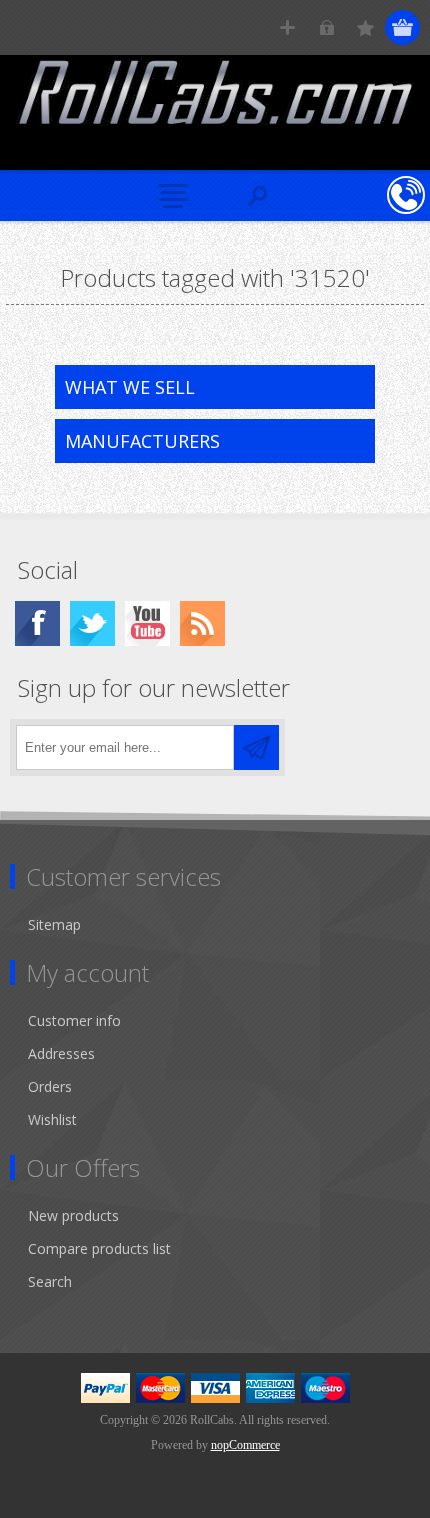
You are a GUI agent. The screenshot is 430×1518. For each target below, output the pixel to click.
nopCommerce (245, 1445)
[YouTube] (147, 623)
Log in (326, 27)
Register (287, 27)
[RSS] (202, 623)
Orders (50, 1086)
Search (50, 1281)
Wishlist (52, 1119)
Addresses (61, 1053)
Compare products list (99, 1248)
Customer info (74, 1020)
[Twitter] (92, 623)
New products (73, 1215)
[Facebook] (37, 623)
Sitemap (54, 924)
